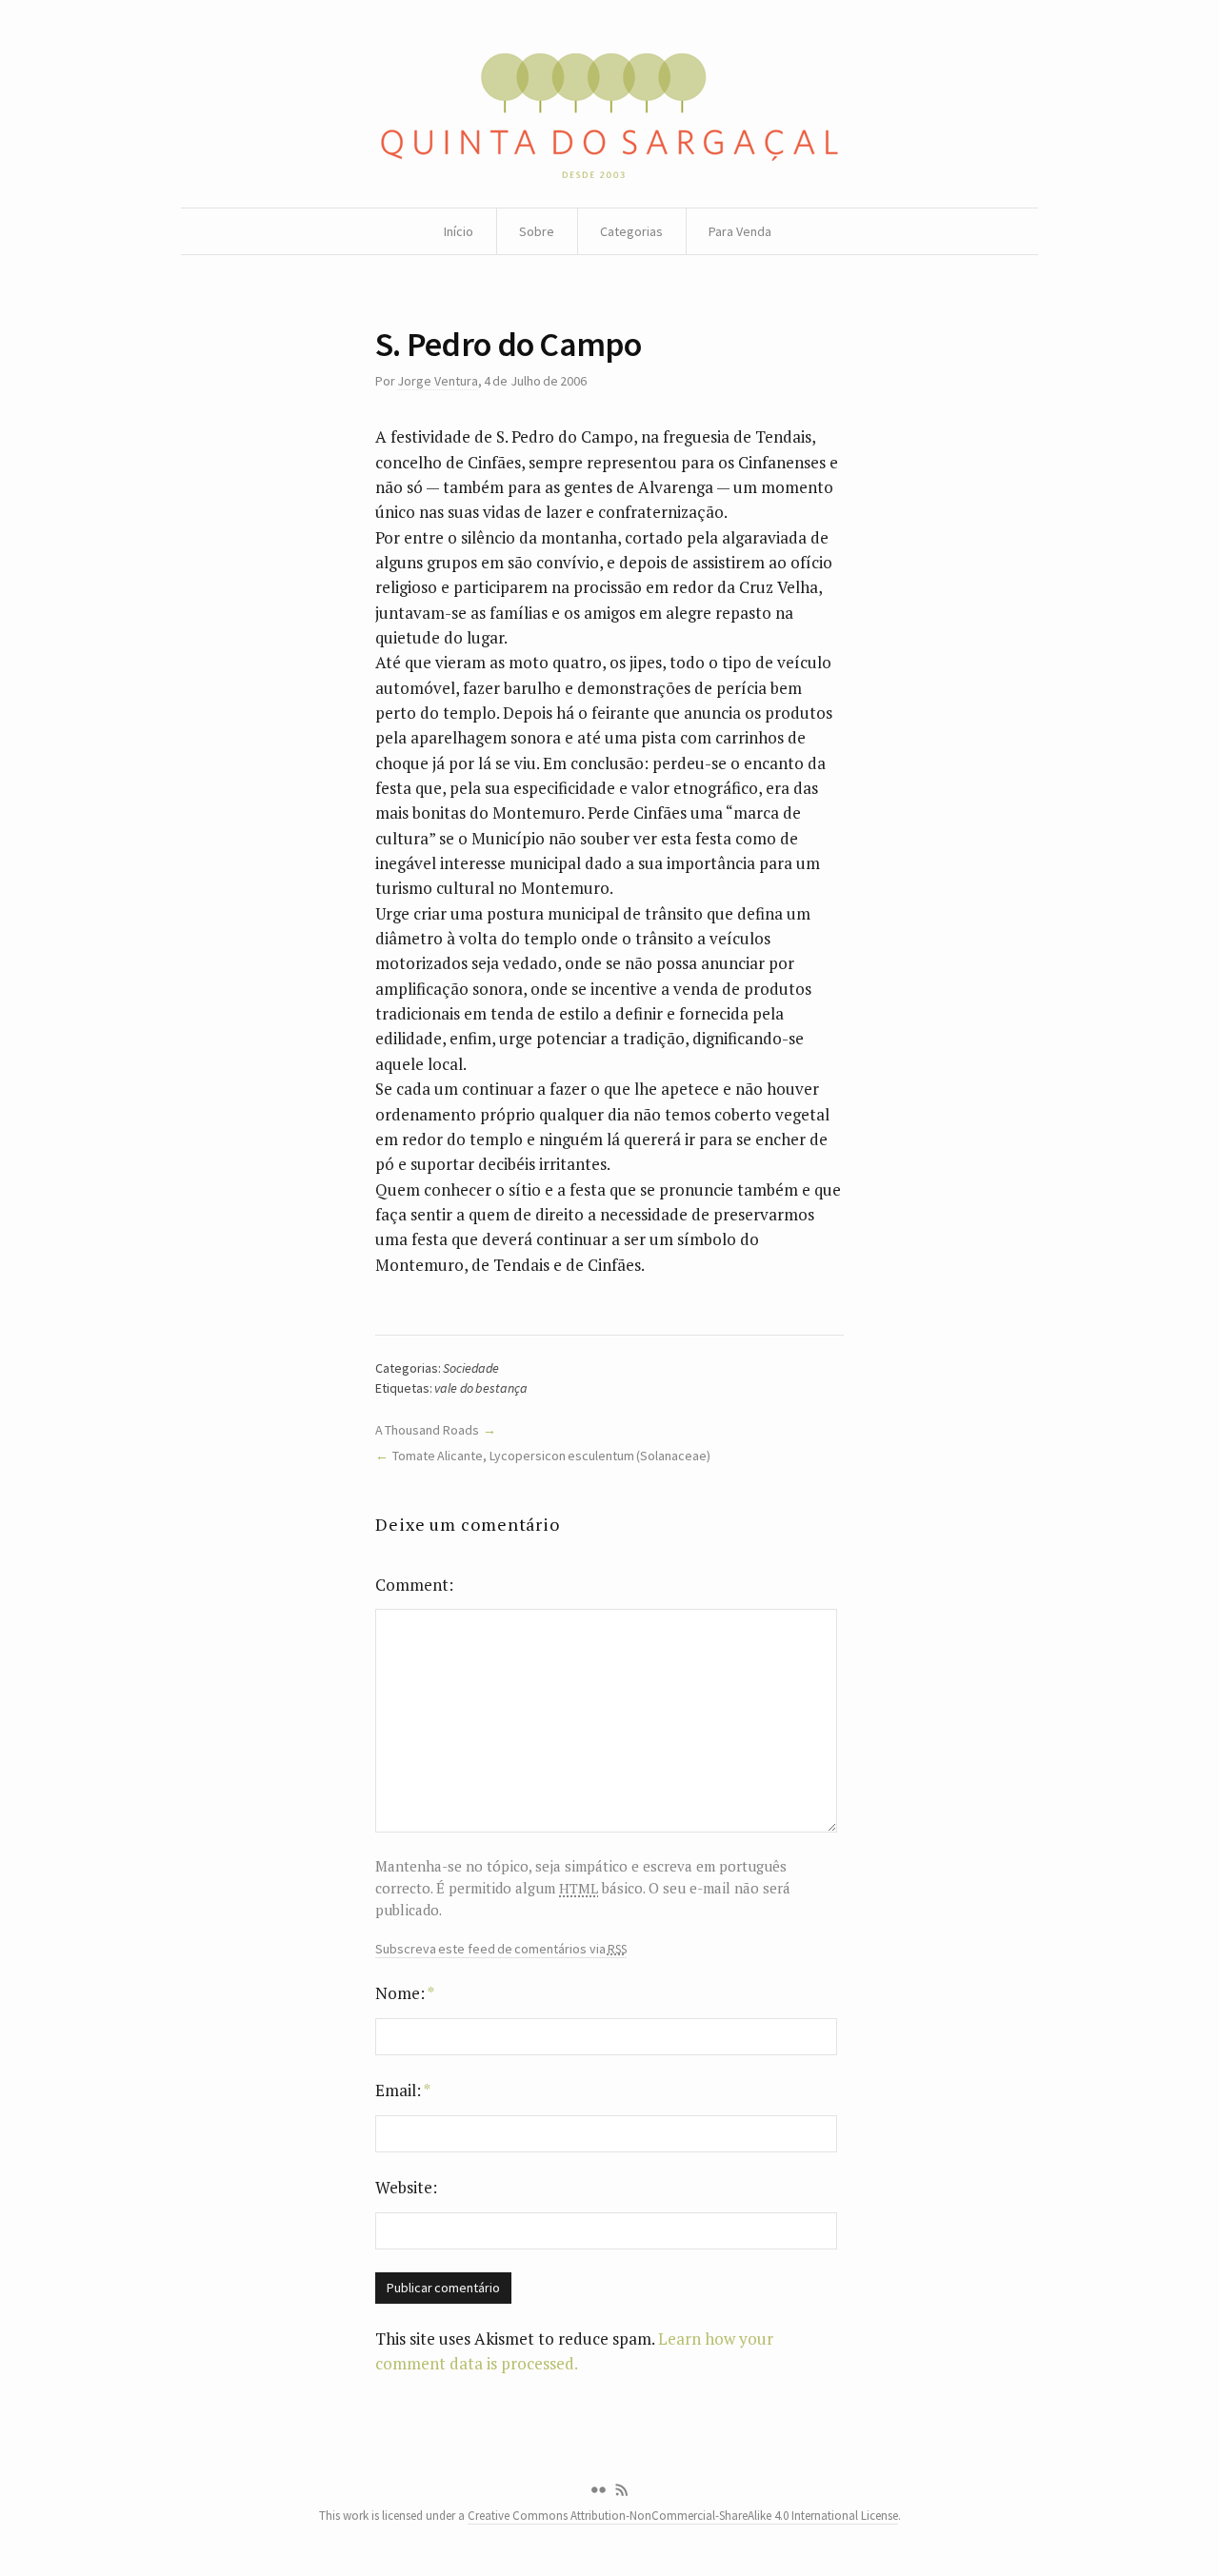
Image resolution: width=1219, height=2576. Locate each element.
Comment (412, 1585)
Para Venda (740, 231)
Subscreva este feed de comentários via (501, 1949)
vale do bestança (481, 1388)
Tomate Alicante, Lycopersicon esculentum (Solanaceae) (551, 1456)
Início (459, 231)
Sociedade (471, 1368)
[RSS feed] (622, 2490)
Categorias (631, 231)
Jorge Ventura (437, 381)
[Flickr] (598, 2490)
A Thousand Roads (427, 1430)
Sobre (537, 231)
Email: (403, 2090)
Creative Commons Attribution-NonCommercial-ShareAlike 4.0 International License (683, 2516)
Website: (406, 2187)
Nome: (405, 1993)
